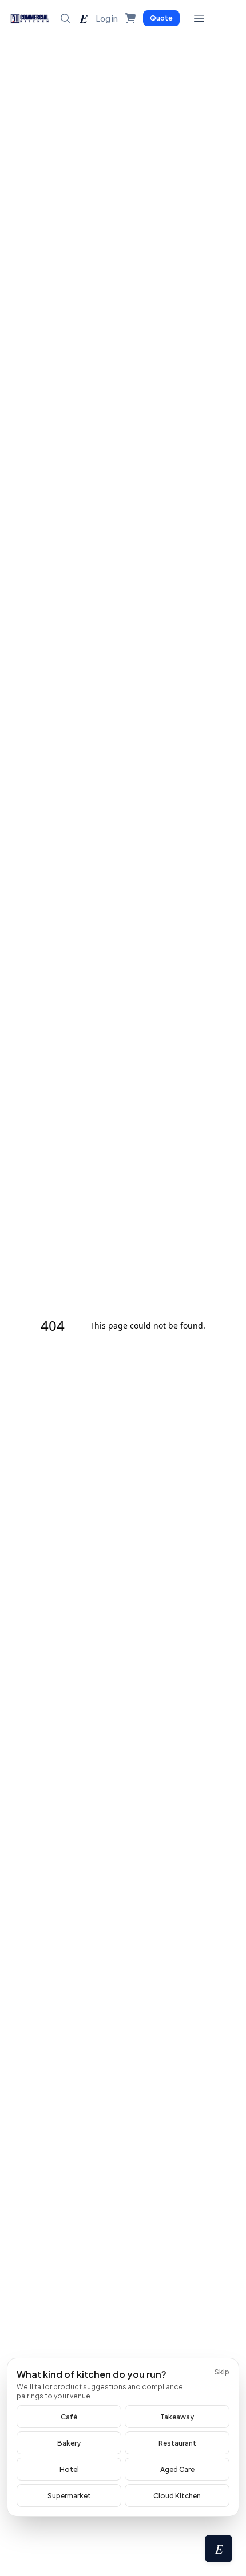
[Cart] (130, 18)
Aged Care (177, 2469)
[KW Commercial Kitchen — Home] (30, 18)
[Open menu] (199, 18)
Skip (222, 2372)
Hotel (69, 2469)
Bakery (69, 2443)
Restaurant (177, 2443)
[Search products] (65, 18)
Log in (107, 18)
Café (69, 2417)
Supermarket (69, 2496)
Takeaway (177, 2417)
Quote (161, 18)
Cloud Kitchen (177, 2496)
